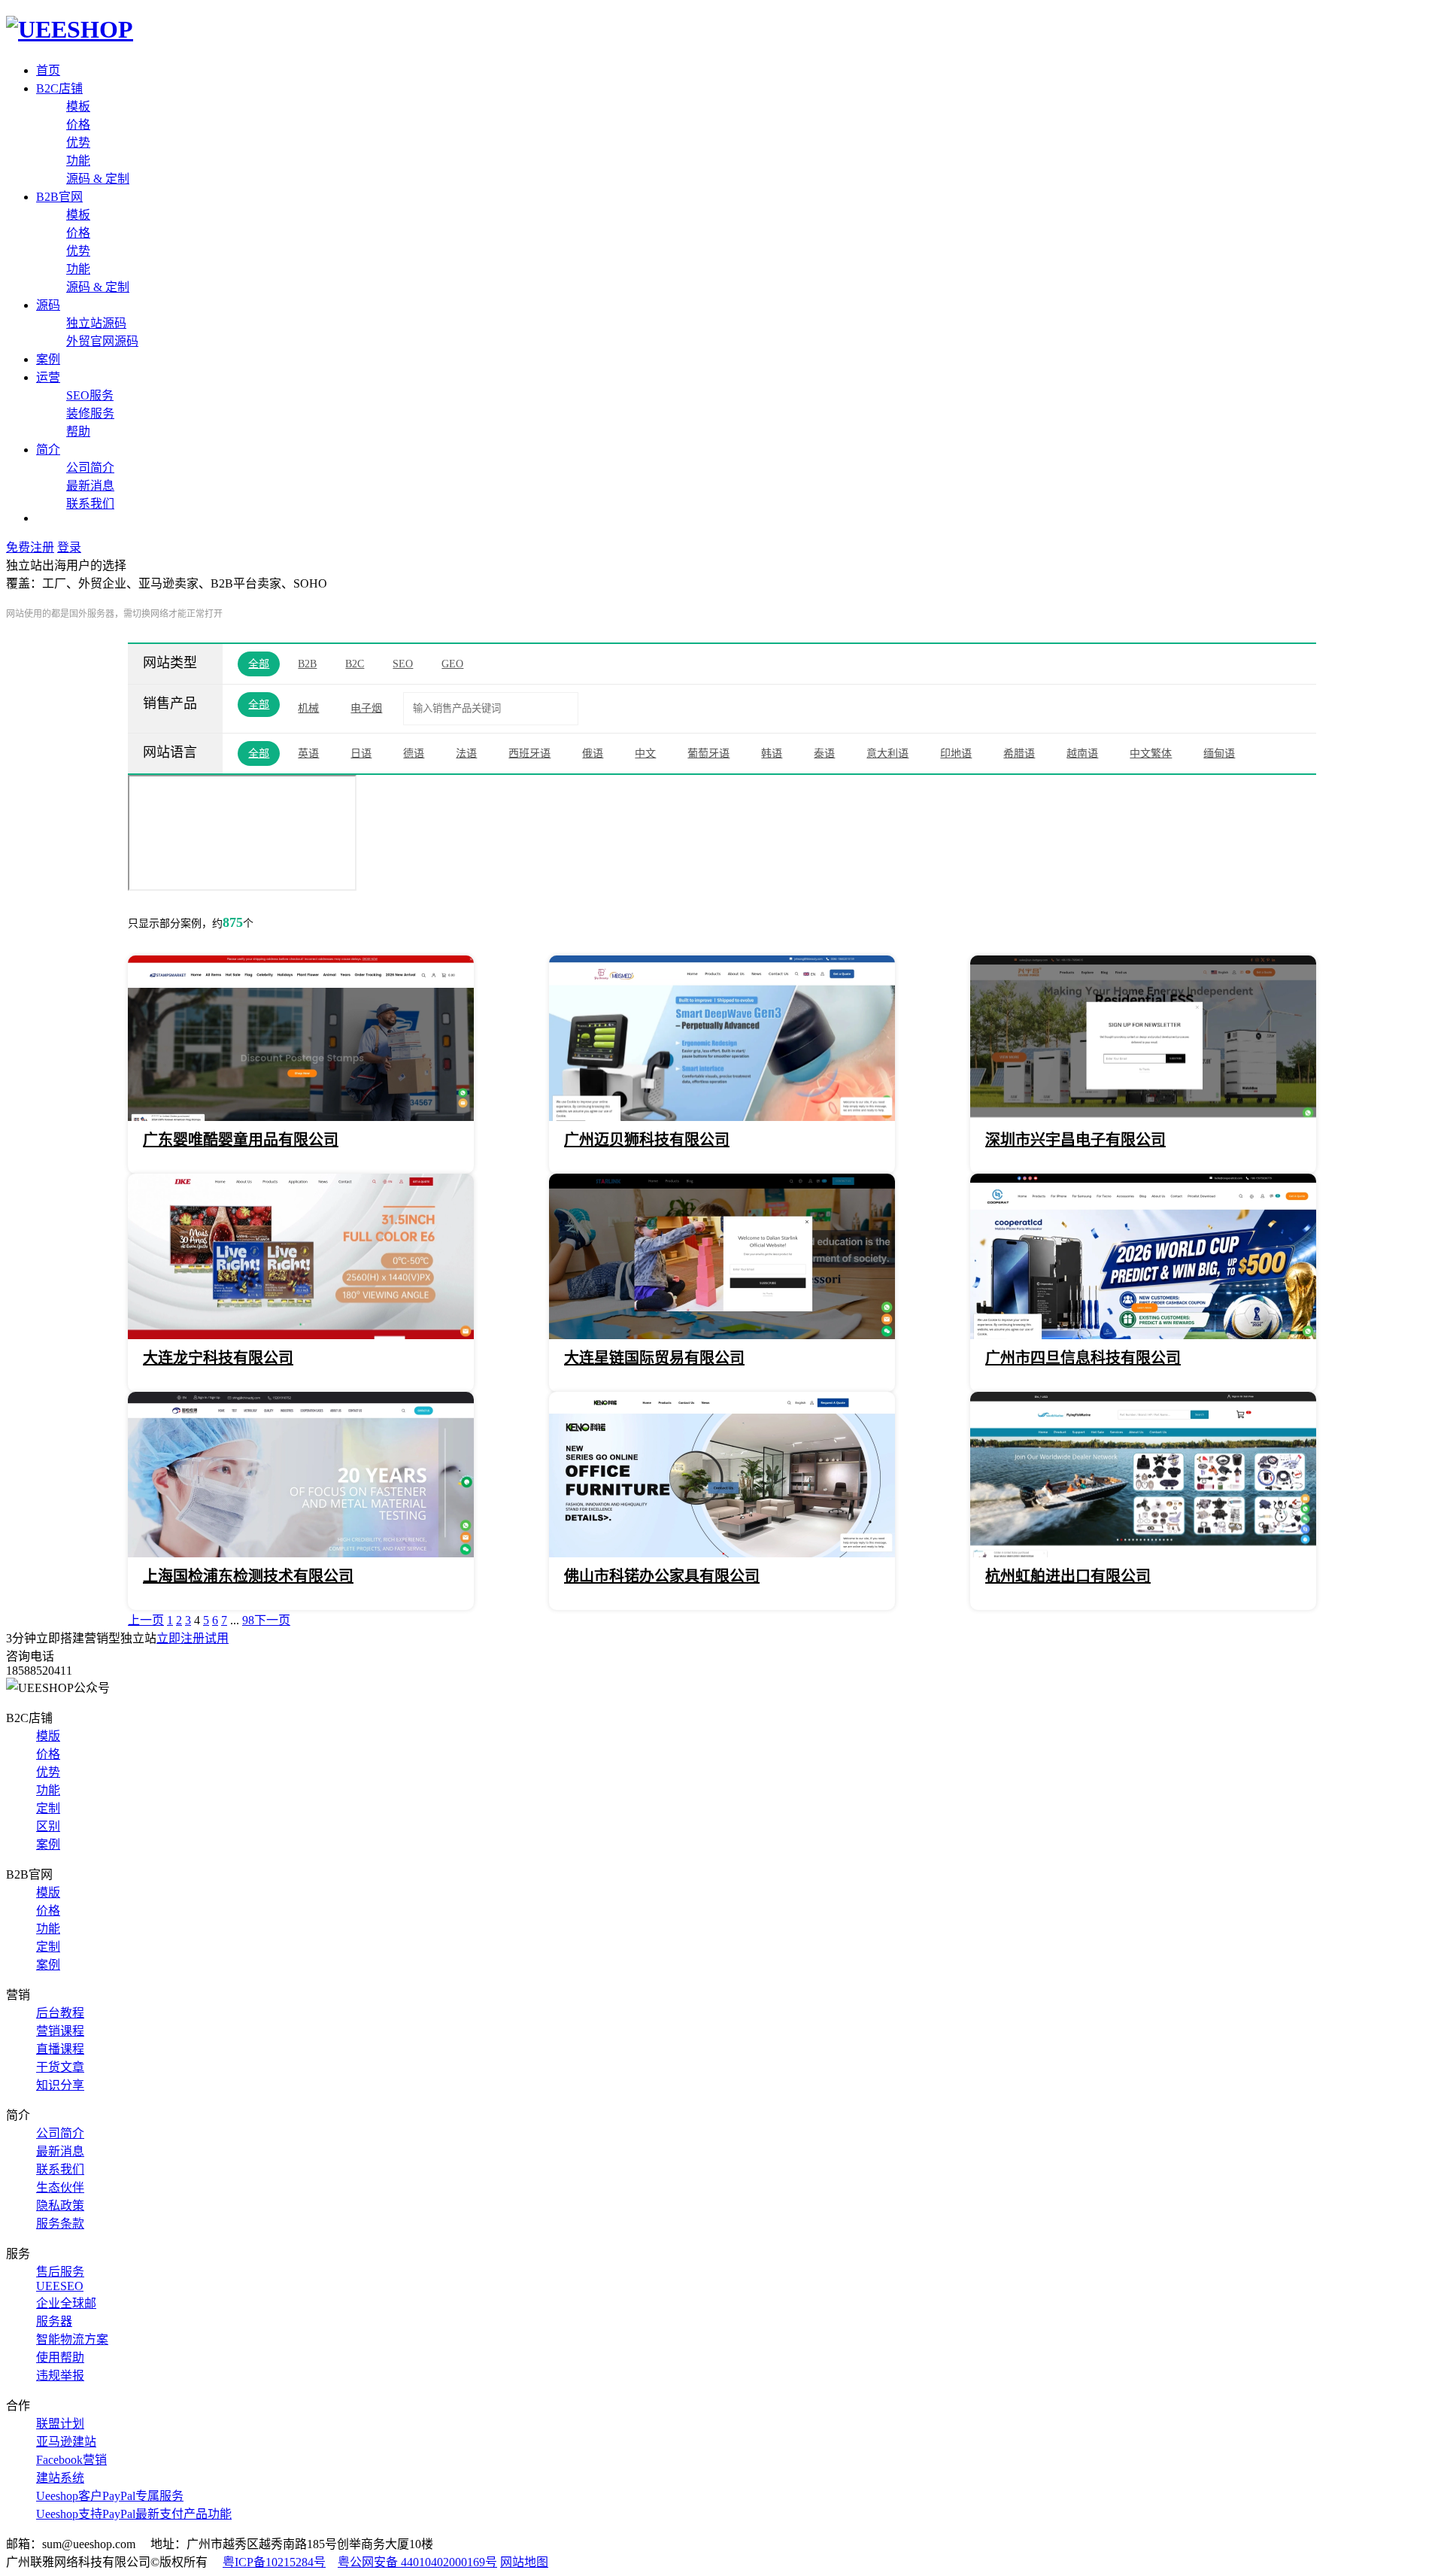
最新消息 (90, 486)
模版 (48, 1736)
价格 (78, 125)
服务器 (54, 2321)
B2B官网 (59, 197)
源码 (48, 305)
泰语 (824, 753)
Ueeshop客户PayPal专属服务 (110, 2496)
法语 (466, 753)
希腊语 (1019, 753)
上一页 (146, 1620)
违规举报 (60, 2376)
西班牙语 (529, 753)
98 (248, 1620)
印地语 (956, 753)
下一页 (272, 1620)
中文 (645, 753)
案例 (48, 359)
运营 (48, 377)
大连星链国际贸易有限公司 (654, 1358)
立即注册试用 (193, 1638)
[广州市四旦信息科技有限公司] (1143, 1335)
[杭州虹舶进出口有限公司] (1143, 1553)
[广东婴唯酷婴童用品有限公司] (301, 1117)
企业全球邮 (66, 2303)
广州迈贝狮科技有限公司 (647, 1140)
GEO (452, 664)
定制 (48, 1808)
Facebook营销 (71, 2460)
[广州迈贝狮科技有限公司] (722, 1117)
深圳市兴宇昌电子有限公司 (1075, 1140)
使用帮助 (60, 2357)
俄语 (593, 753)
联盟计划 (60, 2424)
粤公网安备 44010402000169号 (417, 2562)
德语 (414, 753)
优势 (78, 143)
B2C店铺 (59, 88)
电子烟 (366, 708)
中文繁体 (1151, 753)
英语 (308, 753)
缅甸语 (1219, 753)
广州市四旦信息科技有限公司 (1083, 1358)
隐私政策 (60, 2205)
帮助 (78, 431)
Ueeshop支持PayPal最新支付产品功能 (134, 2514)
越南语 (1082, 753)
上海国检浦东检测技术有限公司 (248, 1576)
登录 (69, 547)
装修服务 (90, 413)
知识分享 (60, 2085)
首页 (48, 70)
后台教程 (60, 2013)
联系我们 (90, 504)
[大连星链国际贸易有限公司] (722, 1335)
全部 (259, 664)
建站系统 (60, 2478)
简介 (48, 450)
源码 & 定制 (98, 179)
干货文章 (60, 2067)
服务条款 (60, 2224)
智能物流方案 (72, 2339)
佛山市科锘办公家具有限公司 (662, 1576)
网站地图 (524, 2562)
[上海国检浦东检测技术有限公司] (301, 1553)
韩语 (772, 753)
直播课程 (60, 2049)
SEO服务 (90, 395)
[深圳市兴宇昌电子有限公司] (1143, 1117)
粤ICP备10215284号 (274, 2562)
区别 (48, 1826)
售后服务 (60, 2272)
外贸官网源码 (102, 341)
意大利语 (887, 753)
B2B (307, 664)
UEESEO (60, 2286)
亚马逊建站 (66, 2442)
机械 (308, 708)
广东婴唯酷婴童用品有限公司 (241, 1140)
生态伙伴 (60, 2187)
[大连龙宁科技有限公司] (301, 1335)
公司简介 (90, 468)
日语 (361, 753)
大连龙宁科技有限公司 (218, 1358)
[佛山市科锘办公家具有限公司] (722, 1553)
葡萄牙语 (708, 753)
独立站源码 (96, 323)
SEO (403, 664)
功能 (78, 161)
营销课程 (60, 2031)
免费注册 (30, 547)
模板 (78, 106)
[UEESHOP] (70, 29)
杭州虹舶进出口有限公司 (1068, 1576)
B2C (355, 664)
